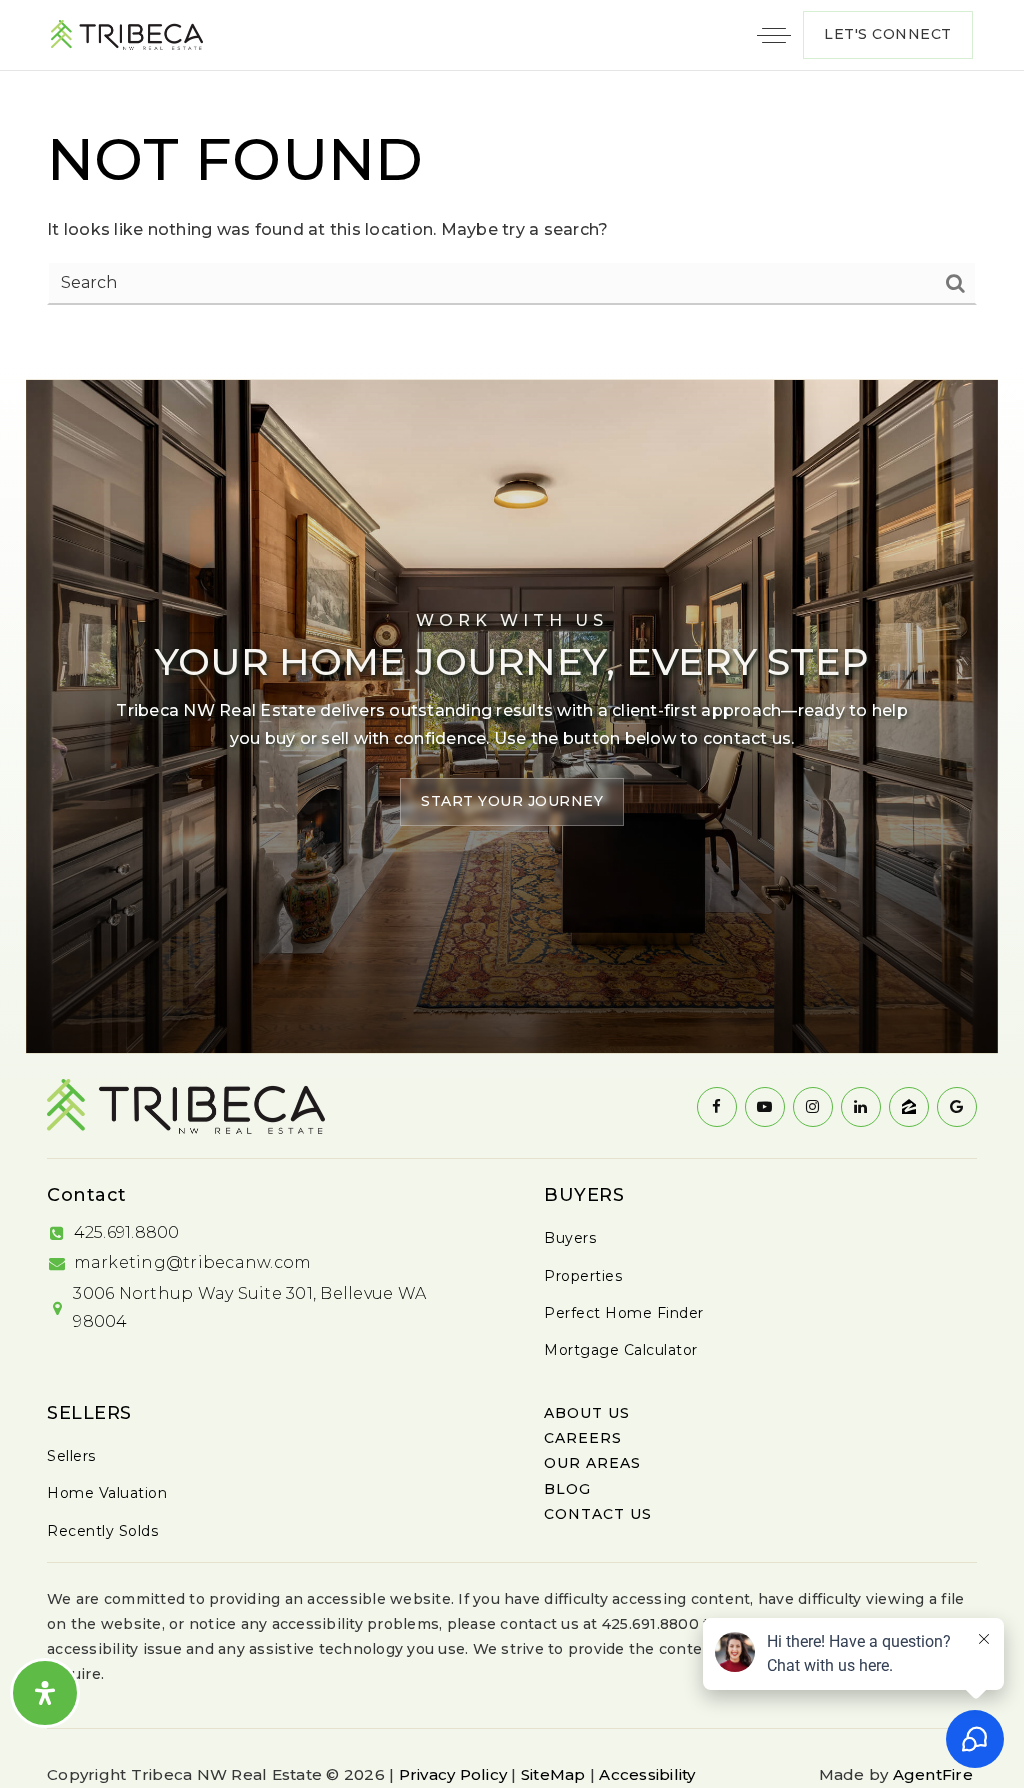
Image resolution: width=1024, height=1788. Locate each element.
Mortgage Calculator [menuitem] (621, 1350)
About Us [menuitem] (587, 1413)
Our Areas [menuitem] (592, 1463)
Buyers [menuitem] (570, 1238)
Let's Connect (888, 34)
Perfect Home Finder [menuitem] (624, 1313)
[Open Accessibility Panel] (45, 1693)
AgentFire (933, 1774)
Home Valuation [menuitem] (107, 1493)
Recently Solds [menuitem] (102, 1531)
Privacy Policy (453, 1774)
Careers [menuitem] (583, 1438)
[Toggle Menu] (774, 35)
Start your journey (512, 801)
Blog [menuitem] (567, 1489)
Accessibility (647, 1774)
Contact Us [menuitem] (598, 1514)
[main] (512, 212)
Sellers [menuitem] (71, 1456)
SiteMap (553, 1774)
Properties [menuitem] (583, 1276)
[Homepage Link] (127, 33)
